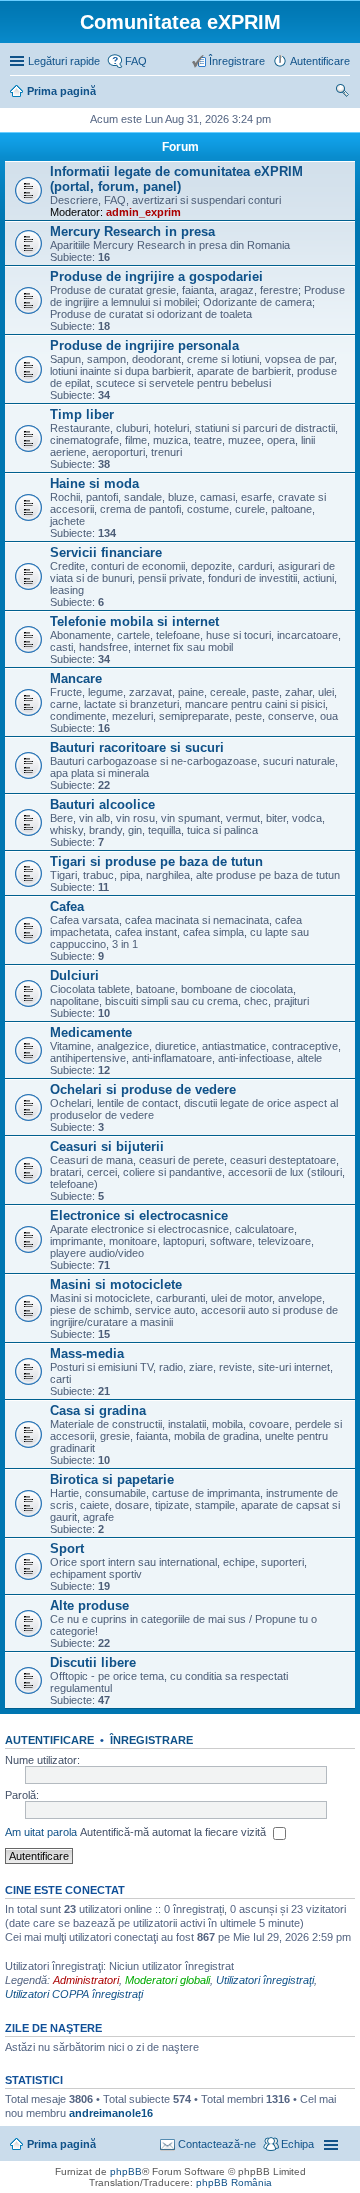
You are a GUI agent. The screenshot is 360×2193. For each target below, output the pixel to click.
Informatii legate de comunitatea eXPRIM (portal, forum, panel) (176, 179)
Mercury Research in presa (132, 231)
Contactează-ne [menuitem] (217, 2144)
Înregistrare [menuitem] (237, 61)
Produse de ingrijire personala (144, 345)
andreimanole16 (111, 2113)
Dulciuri (74, 975)
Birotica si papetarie (112, 1479)
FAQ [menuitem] (136, 61)
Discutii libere (93, 1662)
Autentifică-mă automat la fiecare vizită (174, 1832)
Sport (67, 1548)
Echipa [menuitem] (297, 2144)
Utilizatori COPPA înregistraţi (74, 1994)
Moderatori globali (167, 1980)
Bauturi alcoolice (102, 804)
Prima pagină (61, 2144)
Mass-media (87, 1353)
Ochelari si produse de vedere (143, 1089)
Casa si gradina (98, 1410)
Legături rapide (64, 61)
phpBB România (234, 2182)
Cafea (67, 906)
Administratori (86, 1980)
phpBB (126, 2171)
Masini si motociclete (116, 1284)
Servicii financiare (106, 552)
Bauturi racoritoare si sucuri (137, 747)
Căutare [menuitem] (342, 93)
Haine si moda (94, 483)
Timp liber (82, 414)
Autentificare (49, 1740)
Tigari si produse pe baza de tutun (156, 861)
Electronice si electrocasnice (139, 1215)
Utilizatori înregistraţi (265, 1980)
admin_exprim (143, 212)
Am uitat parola (41, 1832)
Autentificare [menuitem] (320, 61)
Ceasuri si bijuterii (107, 1146)
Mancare (76, 678)
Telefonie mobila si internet (134, 621)
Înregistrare (151, 1740)
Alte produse (89, 1605)
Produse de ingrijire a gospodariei (156, 276)
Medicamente (91, 1032)
